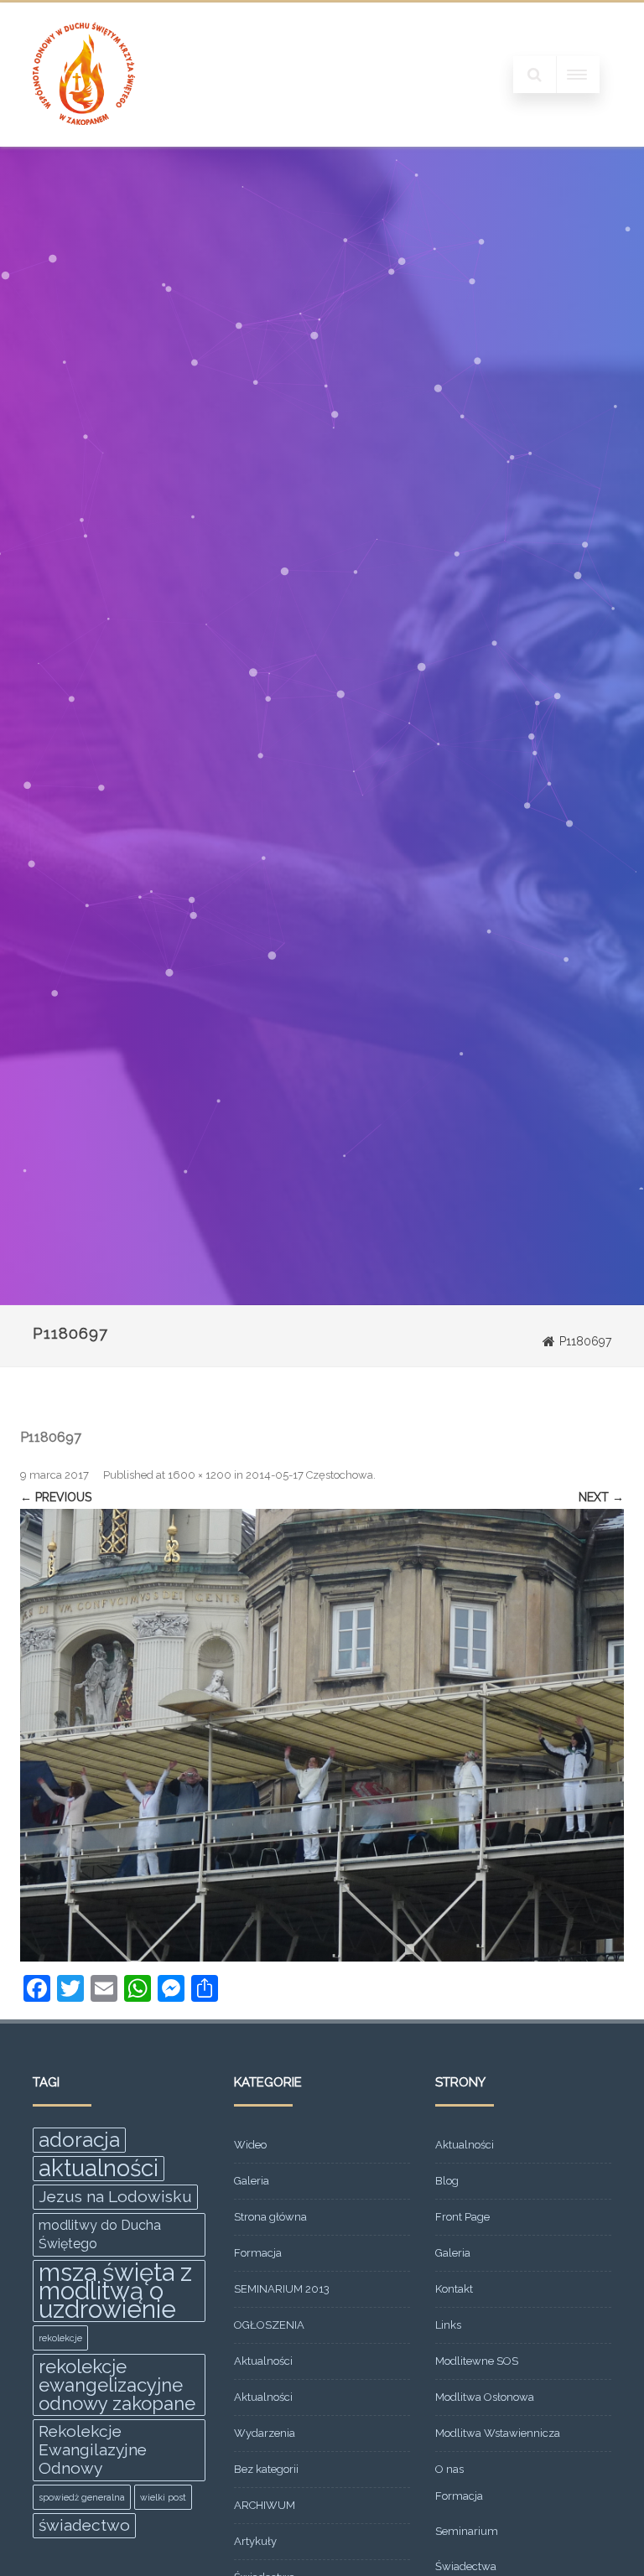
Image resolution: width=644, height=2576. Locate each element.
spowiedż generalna (82, 2497)
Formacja (258, 2253)
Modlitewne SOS (477, 2361)
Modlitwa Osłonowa (485, 2397)
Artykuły (255, 2541)
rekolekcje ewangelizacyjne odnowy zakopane (117, 2385)
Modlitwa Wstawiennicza (498, 2433)
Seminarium (467, 2531)
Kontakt (454, 2289)
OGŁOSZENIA (269, 2325)
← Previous (56, 1497)
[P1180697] (322, 1735)
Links (448, 2325)
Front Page (462, 2217)
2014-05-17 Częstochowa (309, 1475)
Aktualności (263, 2361)
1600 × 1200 (200, 1475)
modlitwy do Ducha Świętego (100, 2234)
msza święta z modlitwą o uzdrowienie (115, 2291)
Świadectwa (466, 2566)
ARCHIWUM (265, 2505)
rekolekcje (60, 2338)
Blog (447, 2181)
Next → (601, 1497)
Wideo (250, 2145)
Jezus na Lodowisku (115, 2197)
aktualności (99, 2169)
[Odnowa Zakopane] (84, 141)
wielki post (163, 2497)
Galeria (252, 2181)
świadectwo (84, 2525)
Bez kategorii (266, 2469)
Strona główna (270, 2217)
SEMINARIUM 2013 (282, 2289)
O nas (449, 2469)
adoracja (79, 2140)
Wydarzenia (265, 2433)
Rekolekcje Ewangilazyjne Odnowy (93, 2450)
